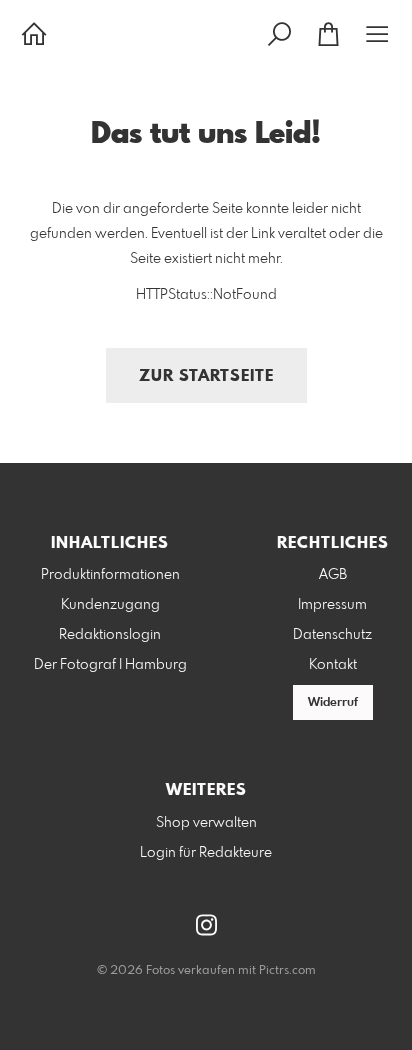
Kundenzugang (110, 605)
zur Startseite (206, 376)
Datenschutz (332, 635)
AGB (333, 575)
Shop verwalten (206, 823)
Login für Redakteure (206, 853)
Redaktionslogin (110, 635)
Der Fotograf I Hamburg (110, 665)
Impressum (332, 605)
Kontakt (333, 665)
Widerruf (333, 703)
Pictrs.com (287, 971)
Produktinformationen (110, 575)
